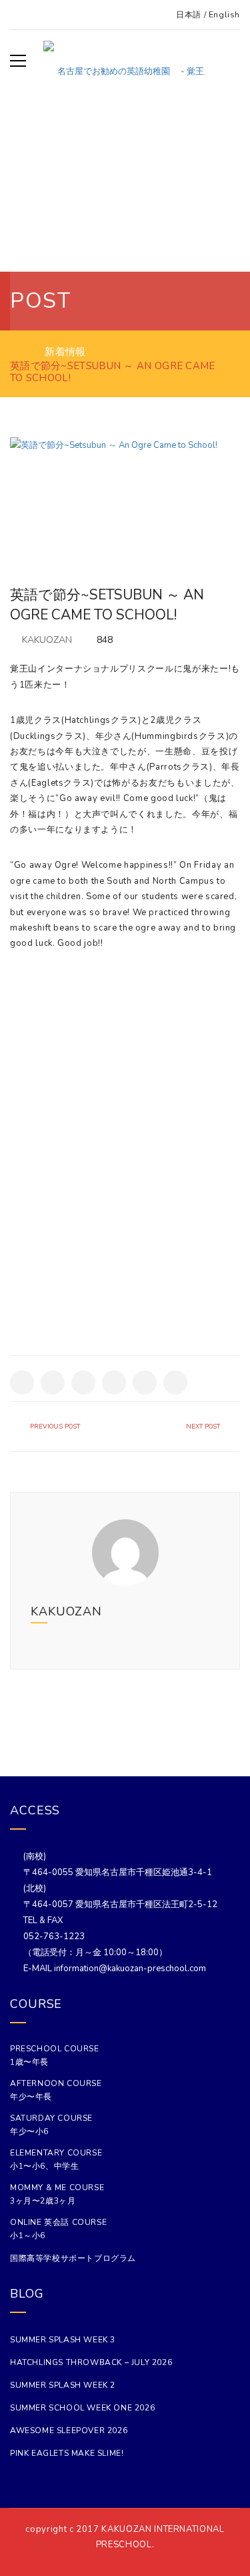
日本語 (189, 15)
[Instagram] (216, 1611)
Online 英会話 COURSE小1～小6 (58, 2229)
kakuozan (47, 640)
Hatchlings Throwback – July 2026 (91, 2362)
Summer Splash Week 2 (63, 2385)
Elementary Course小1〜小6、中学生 (56, 2159)
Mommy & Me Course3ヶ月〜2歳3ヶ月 (57, 2194)
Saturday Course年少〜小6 (51, 2125)
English (224, 15)
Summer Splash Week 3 (63, 2340)
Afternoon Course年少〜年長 (56, 2090)
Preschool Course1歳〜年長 (55, 2055)
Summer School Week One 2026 (82, 2408)
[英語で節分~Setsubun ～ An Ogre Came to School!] (125, 493)
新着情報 (65, 352)
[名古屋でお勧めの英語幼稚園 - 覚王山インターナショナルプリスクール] (125, 61)
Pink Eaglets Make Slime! (67, 2453)
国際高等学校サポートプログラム (73, 2258)
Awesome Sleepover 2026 (69, 2430)
